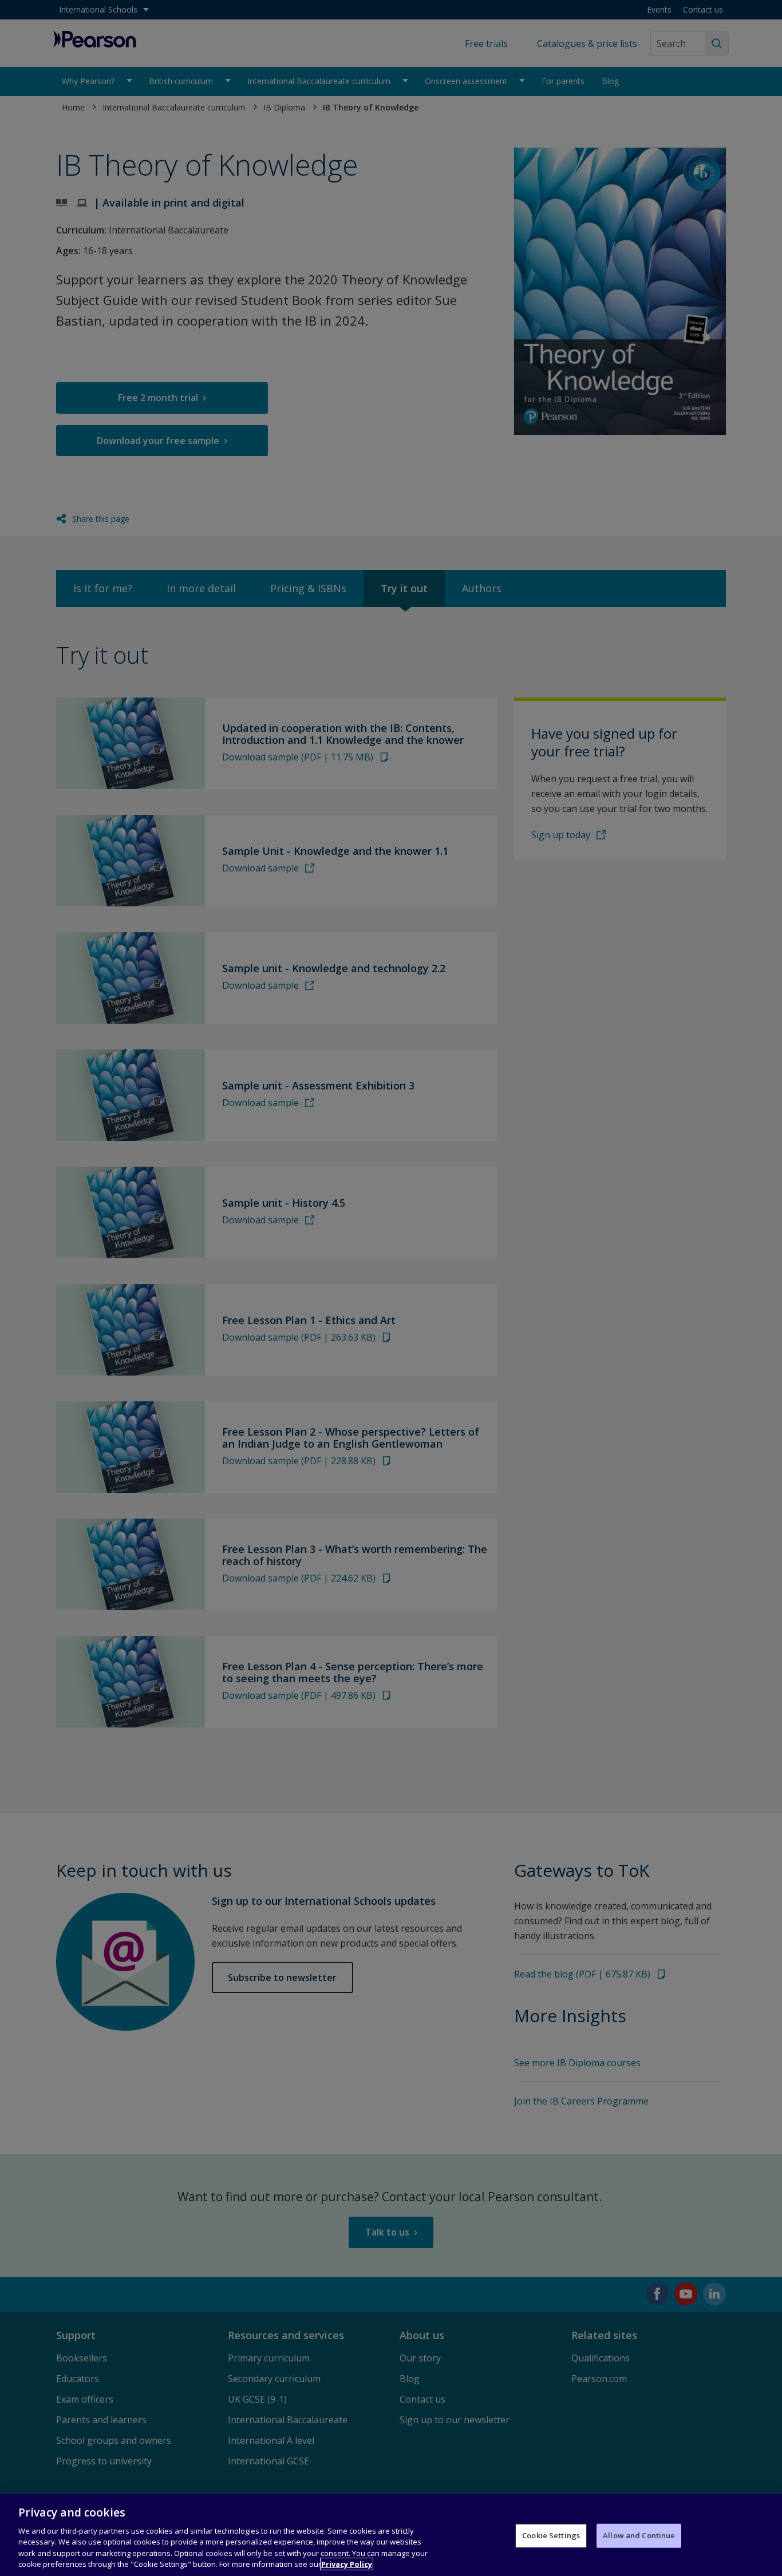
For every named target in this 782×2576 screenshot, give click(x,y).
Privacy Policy (347, 2564)
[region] (391, 2535)
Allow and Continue (639, 2535)
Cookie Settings (551, 2535)
